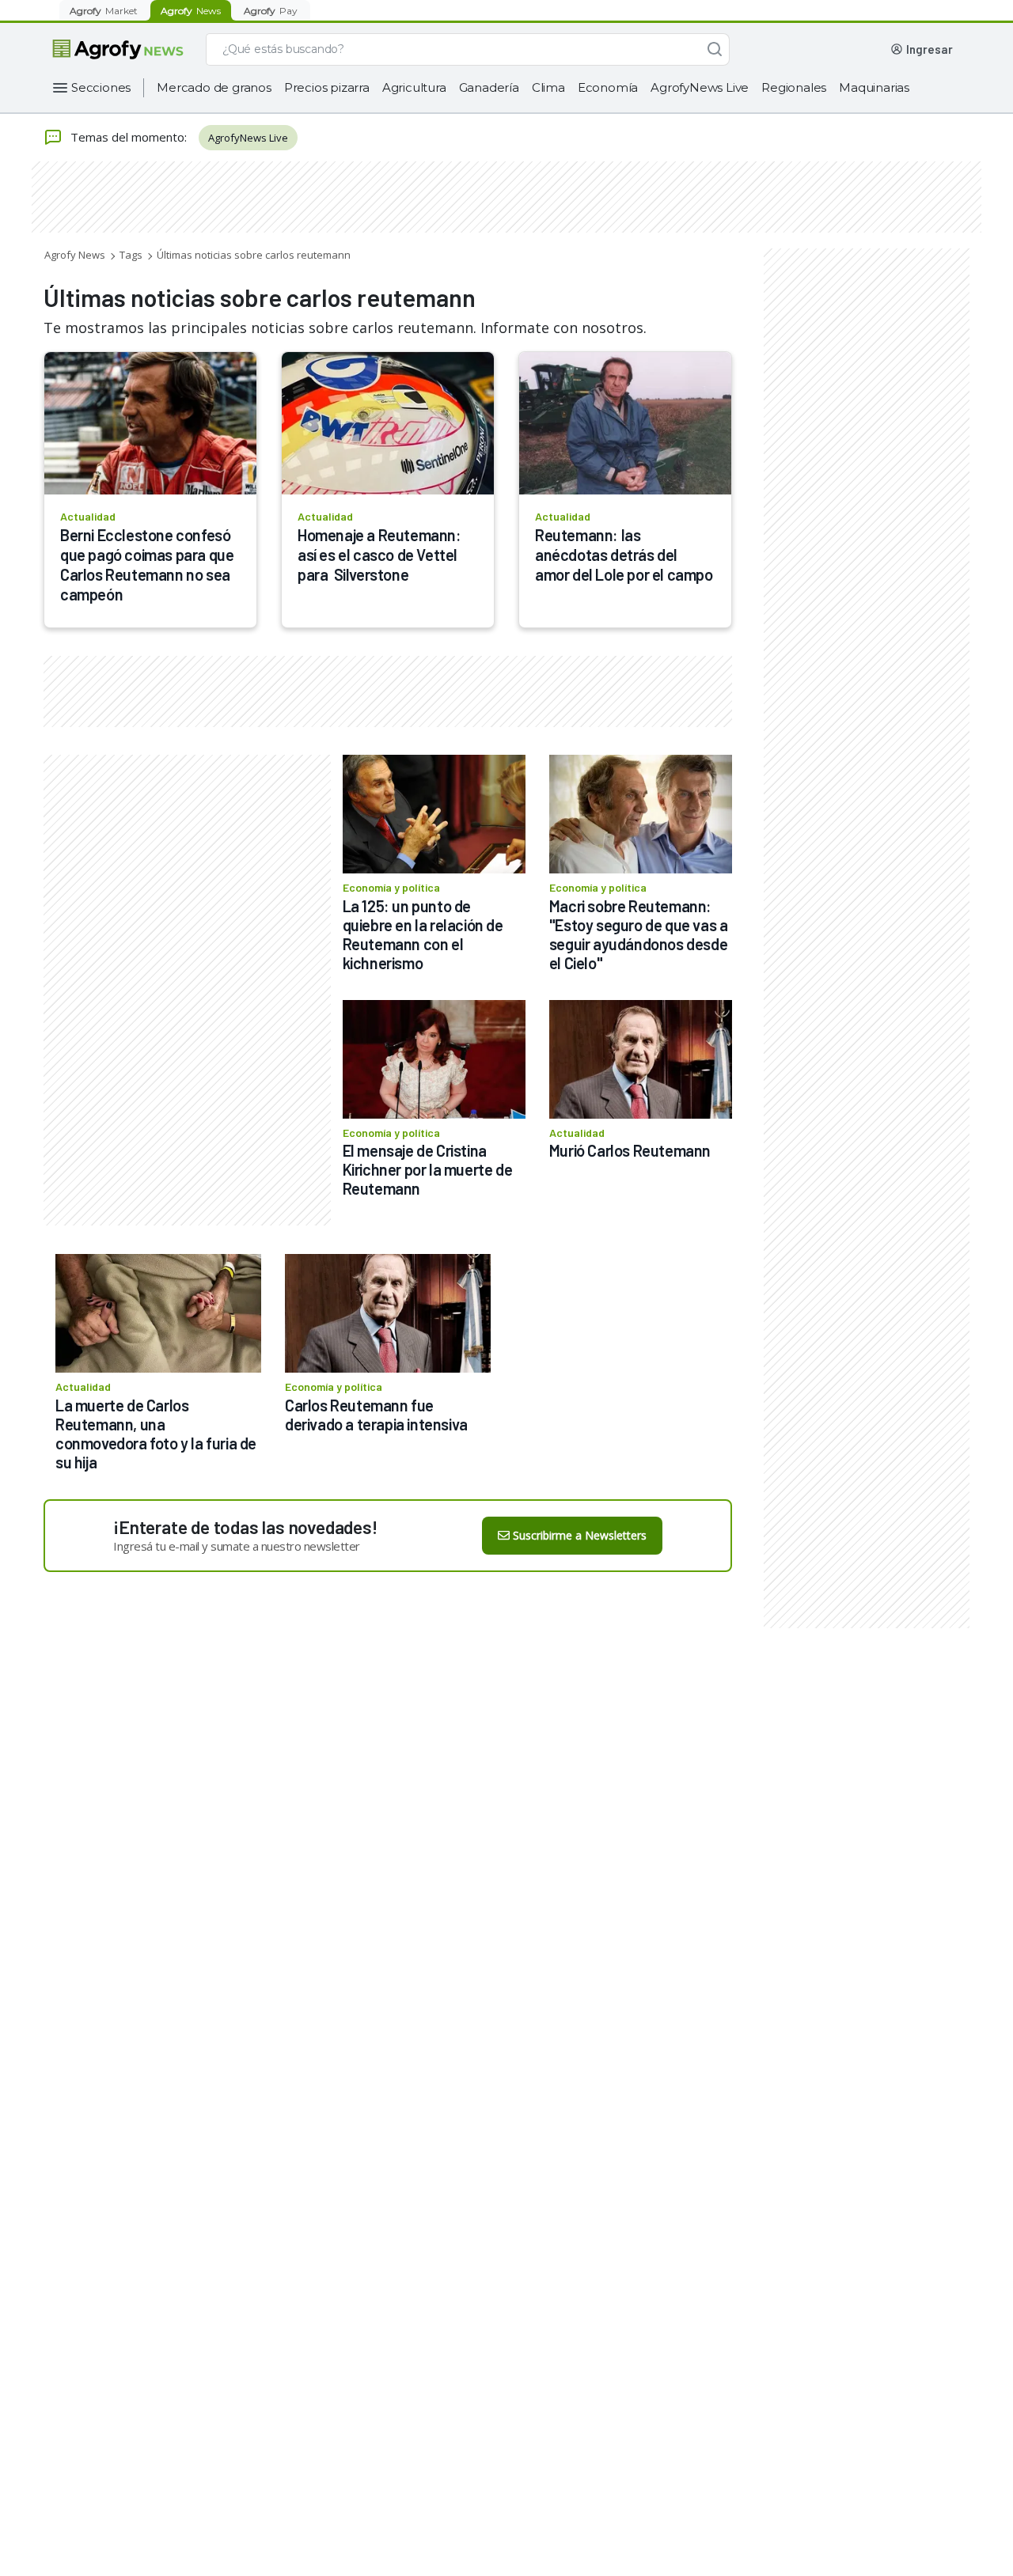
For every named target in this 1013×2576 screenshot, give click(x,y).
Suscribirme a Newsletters (580, 1535)
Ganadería (489, 87)
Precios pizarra (327, 87)
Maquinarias (874, 87)
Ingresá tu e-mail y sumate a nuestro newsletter (237, 1546)
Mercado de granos (214, 87)
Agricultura (414, 87)
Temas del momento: (129, 137)
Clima (548, 87)
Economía (608, 87)
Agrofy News (75, 255)
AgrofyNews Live (700, 87)
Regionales (794, 87)
